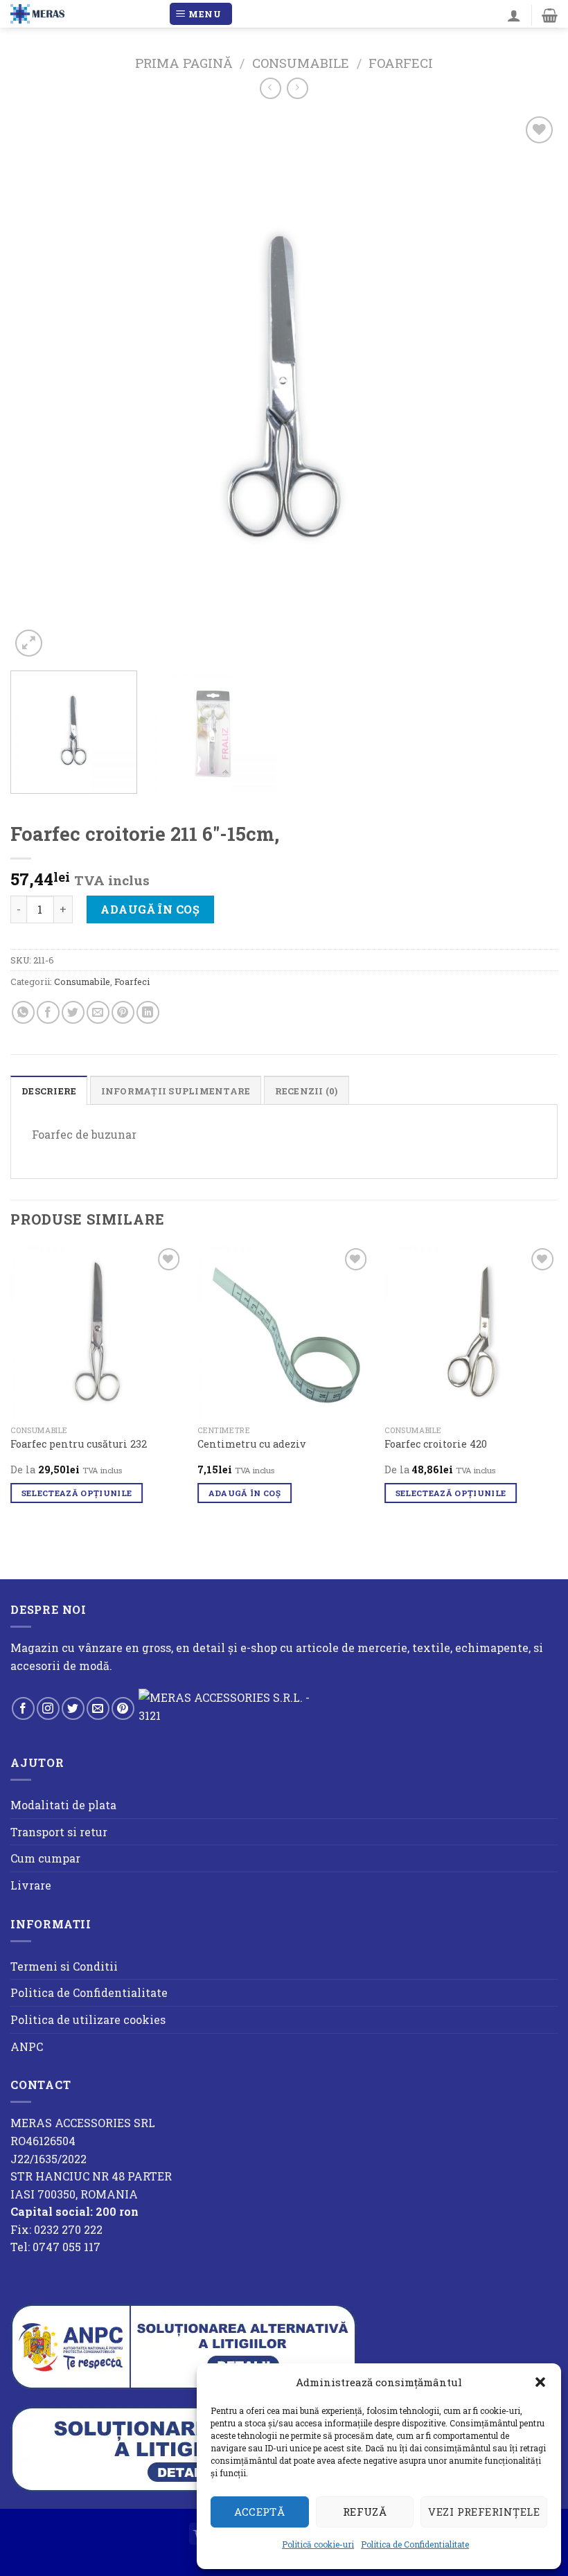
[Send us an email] (98, 1708)
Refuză (365, 2512)
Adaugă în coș (150, 909)
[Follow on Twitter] (73, 1708)
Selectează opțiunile (77, 1493)
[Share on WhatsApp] (23, 1012)
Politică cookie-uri (318, 2544)
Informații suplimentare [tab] (176, 1091)
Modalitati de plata (63, 1805)
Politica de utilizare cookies (88, 2019)
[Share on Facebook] (48, 1012)
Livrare (31, 1885)
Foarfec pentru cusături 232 (79, 1444)
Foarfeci (401, 63)
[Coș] (550, 15)
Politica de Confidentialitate (415, 2544)
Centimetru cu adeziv (251, 1444)
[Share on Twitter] (73, 1012)
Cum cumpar (45, 1858)
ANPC (27, 2046)
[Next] (529, 387)
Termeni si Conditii (64, 1966)
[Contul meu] (514, 15)
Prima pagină (184, 63)
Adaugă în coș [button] (245, 1493)
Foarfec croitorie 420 (436, 1444)
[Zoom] (29, 643)
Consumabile (301, 63)
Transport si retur (59, 1832)
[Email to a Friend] (98, 1012)
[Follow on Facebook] (23, 1708)
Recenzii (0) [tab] (307, 1091)
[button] (540, 2382)
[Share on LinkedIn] (148, 1012)
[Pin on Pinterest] (123, 1012)
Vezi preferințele (484, 2512)
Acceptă (259, 2512)
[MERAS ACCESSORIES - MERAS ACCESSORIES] (84, 14)
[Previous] (39, 387)
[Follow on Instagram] (48, 1708)
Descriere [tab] (49, 1091)
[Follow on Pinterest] (123, 1708)
